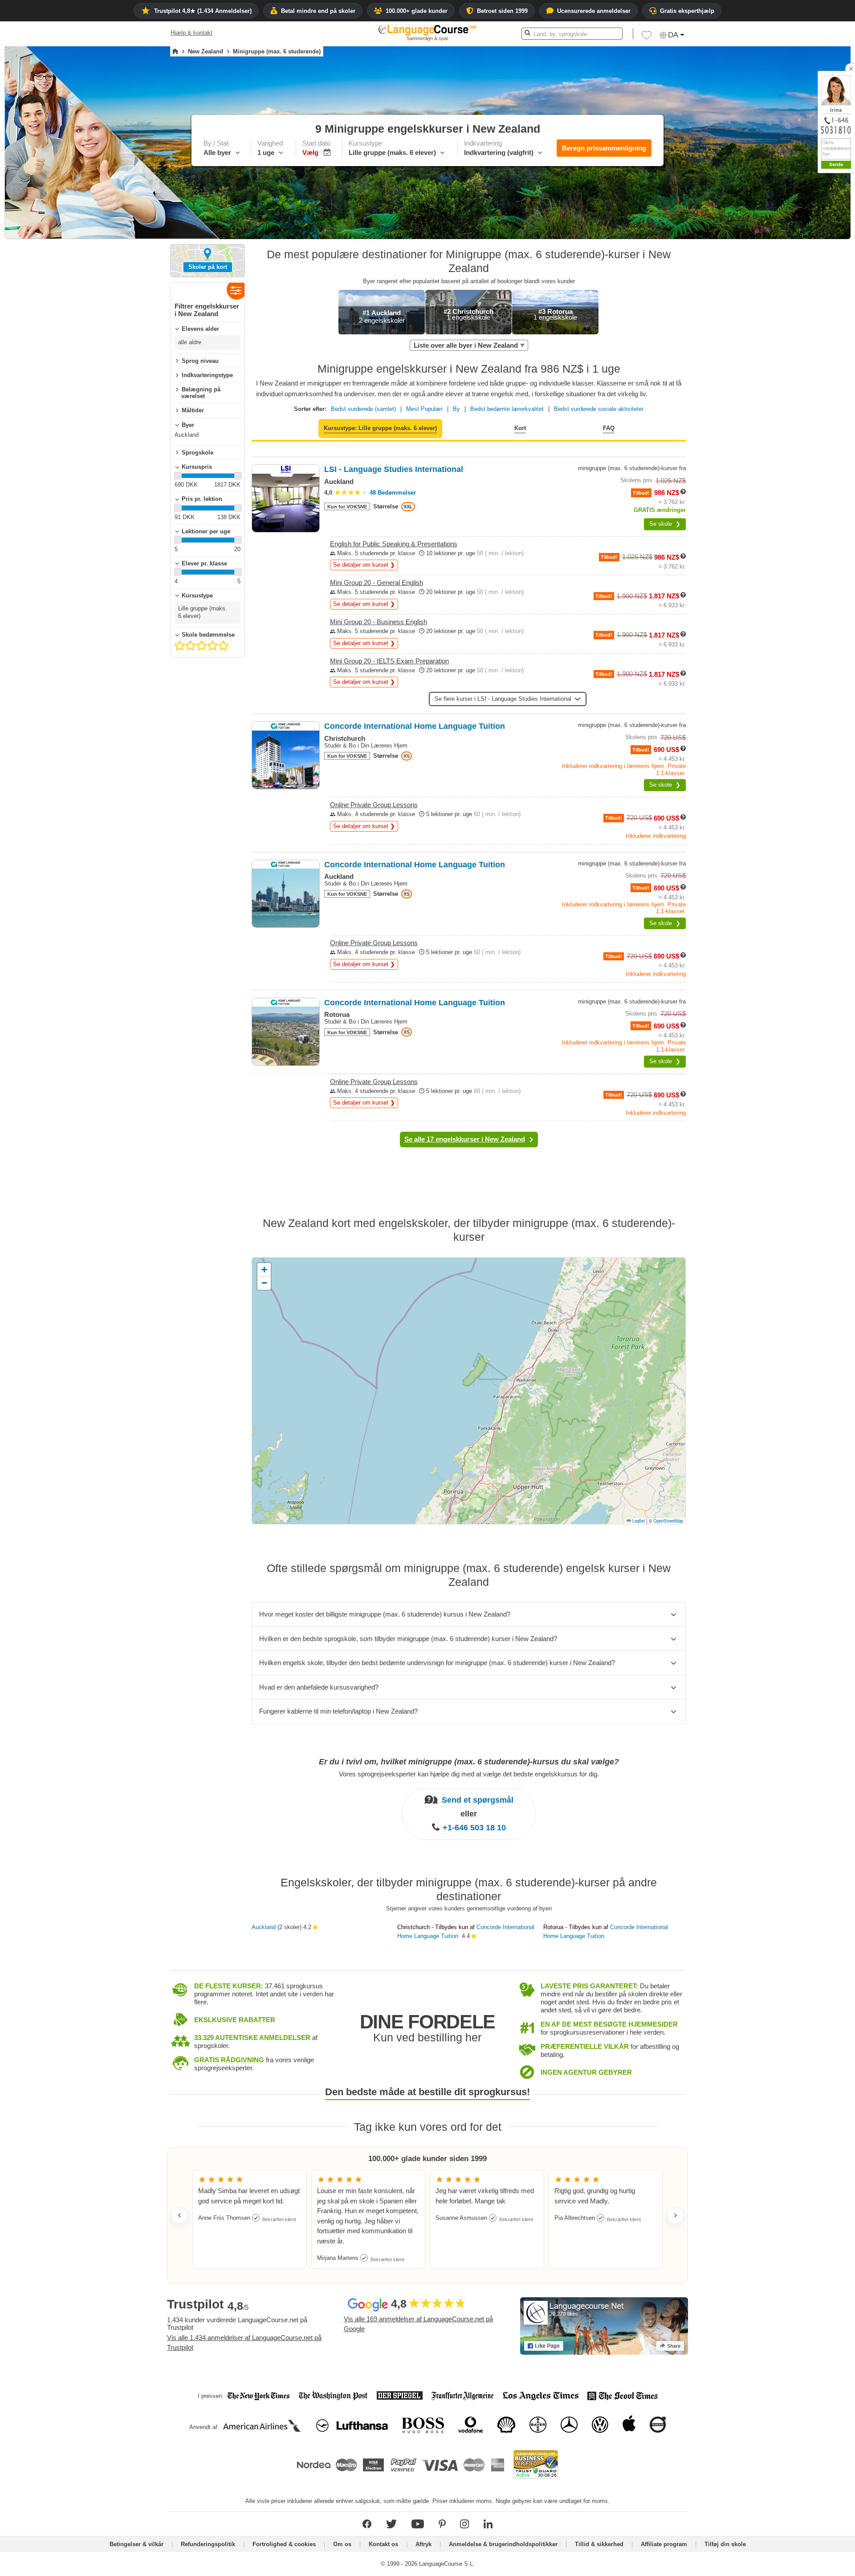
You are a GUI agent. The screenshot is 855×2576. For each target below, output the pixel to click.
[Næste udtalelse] (676, 2215)
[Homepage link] (175, 52)
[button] (647, 37)
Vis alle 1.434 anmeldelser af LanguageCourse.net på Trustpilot (244, 2343)
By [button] (456, 409)
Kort (520, 428)
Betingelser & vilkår (136, 2544)
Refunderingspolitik (209, 2544)
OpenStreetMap (668, 1521)
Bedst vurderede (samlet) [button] (363, 409)
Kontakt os (383, 2544)
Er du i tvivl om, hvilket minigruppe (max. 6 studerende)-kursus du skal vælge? (469, 1762)
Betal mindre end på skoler (318, 11)
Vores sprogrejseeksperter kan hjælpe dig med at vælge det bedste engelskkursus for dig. (469, 1774)
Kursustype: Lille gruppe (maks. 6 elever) (380, 428)
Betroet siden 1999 (502, 11)
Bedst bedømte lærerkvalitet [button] (507, 409)
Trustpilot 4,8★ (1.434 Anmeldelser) (203, 11)
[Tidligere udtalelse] (179, 2215)
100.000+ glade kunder (417, 11)
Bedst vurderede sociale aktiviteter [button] (599, 409)
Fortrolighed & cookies (284, 2544)
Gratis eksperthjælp (687, 11)
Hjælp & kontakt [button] (191, 33)
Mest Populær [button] (424, 409)
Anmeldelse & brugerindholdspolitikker (503, 2544)
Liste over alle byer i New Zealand (466, 345)
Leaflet (638, 1521)
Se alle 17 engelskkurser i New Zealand (465, 1139)
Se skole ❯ (665, 524)
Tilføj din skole (725, 2544)
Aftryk (423, 2544)
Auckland (264, 1927)
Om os (342, 2544)
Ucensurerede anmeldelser (594, 11)
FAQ (609, 428)
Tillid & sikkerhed (599, 2544)
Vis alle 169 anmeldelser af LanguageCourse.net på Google (418, 2324)
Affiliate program (664, 2544)
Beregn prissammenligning (604, 148)
